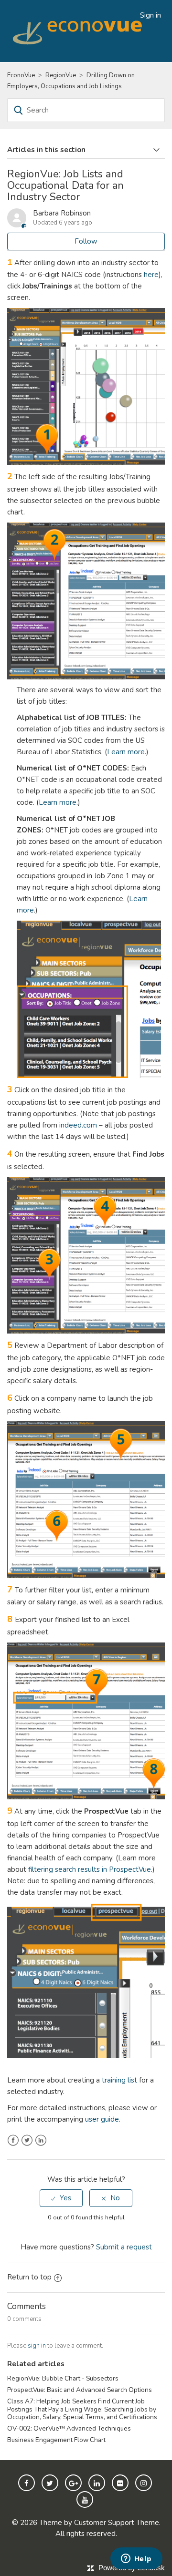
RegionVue (61, 75)
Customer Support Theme (117, 2523)
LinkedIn (41, 2140)
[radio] (61, 2198)
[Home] (79, 31)
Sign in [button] (150, 15)
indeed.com (78, 1125)
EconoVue (21, 75)
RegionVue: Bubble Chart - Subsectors (63, 2378)
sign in (37, 2346)
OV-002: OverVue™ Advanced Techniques (69, 2428)
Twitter (27, 2140)
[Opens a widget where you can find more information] (136, 2559)
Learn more (126, 752)
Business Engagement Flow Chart (56, 2440)
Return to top (29, 2277)
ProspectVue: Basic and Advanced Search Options (80, 2390)
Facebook (13, 2140)
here (151, 275)
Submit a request (124, 2247)
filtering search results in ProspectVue (90, 1869)
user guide (102, 2119)
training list (119, 2080)
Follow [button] (86, 241)
